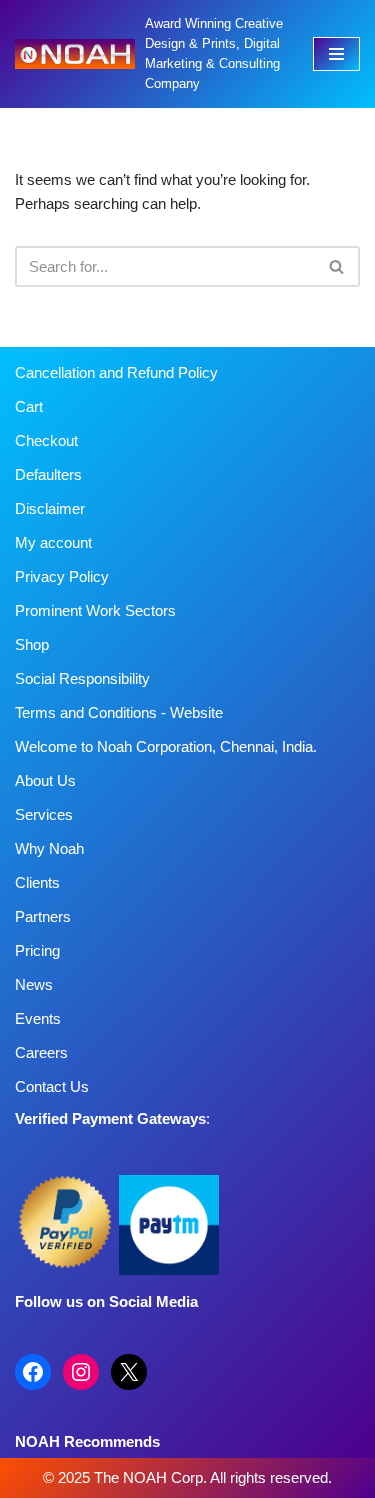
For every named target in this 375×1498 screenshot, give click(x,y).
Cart (29, 406)
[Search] (337, 266)
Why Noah (49, 848)
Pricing (37, 950)
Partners (43, 916)
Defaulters (48, 474)
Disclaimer (50, 508)
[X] (129, 1372)
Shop (32, 644)
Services (44, 814)
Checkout (46, 440)
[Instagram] (81, 1372)
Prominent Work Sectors (95, 610)
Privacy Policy (62, 576)
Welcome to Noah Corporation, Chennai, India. (166, 746)
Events (38, 1018)
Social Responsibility (82, 678)
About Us (45, 780)
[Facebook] (33, 1372)
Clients (37, 882)
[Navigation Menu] (336, 54)
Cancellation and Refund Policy (116, 372)
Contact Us (52, 1086)
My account (53, 542)
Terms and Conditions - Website (119, 712)
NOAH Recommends (87, 1441)
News (34, 984)
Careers (41, 1052)
